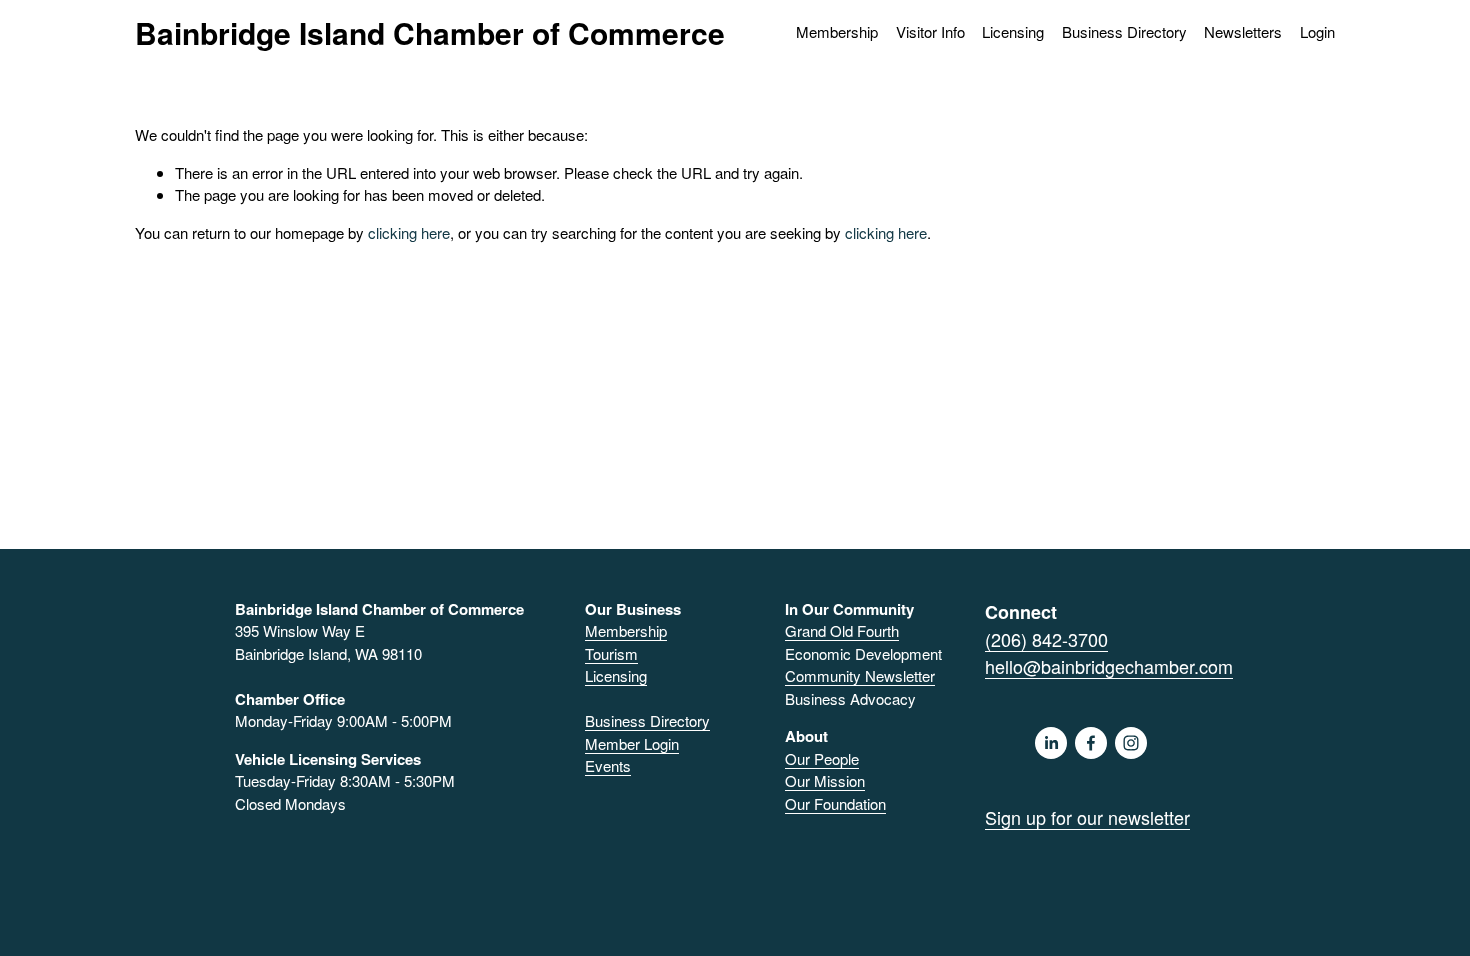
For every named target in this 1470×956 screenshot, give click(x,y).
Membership (626, 630)
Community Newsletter (860, 675)
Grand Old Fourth (842, 630)
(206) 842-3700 (1046, 639)
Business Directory (1124, 31)
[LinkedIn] (1051, 743)
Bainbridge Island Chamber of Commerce (430, 32)
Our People (822, 758)
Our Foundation (835, 803)
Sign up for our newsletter (1087, 817)
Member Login (632, 743)
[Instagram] (1131, 743)
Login (1317, 31)
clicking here (409, 232)
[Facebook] (1091, 743)
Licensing (1013, 31)
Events (608, 765)
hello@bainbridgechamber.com (1109, 666)
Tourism (611, 653)
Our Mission (825, 780)
